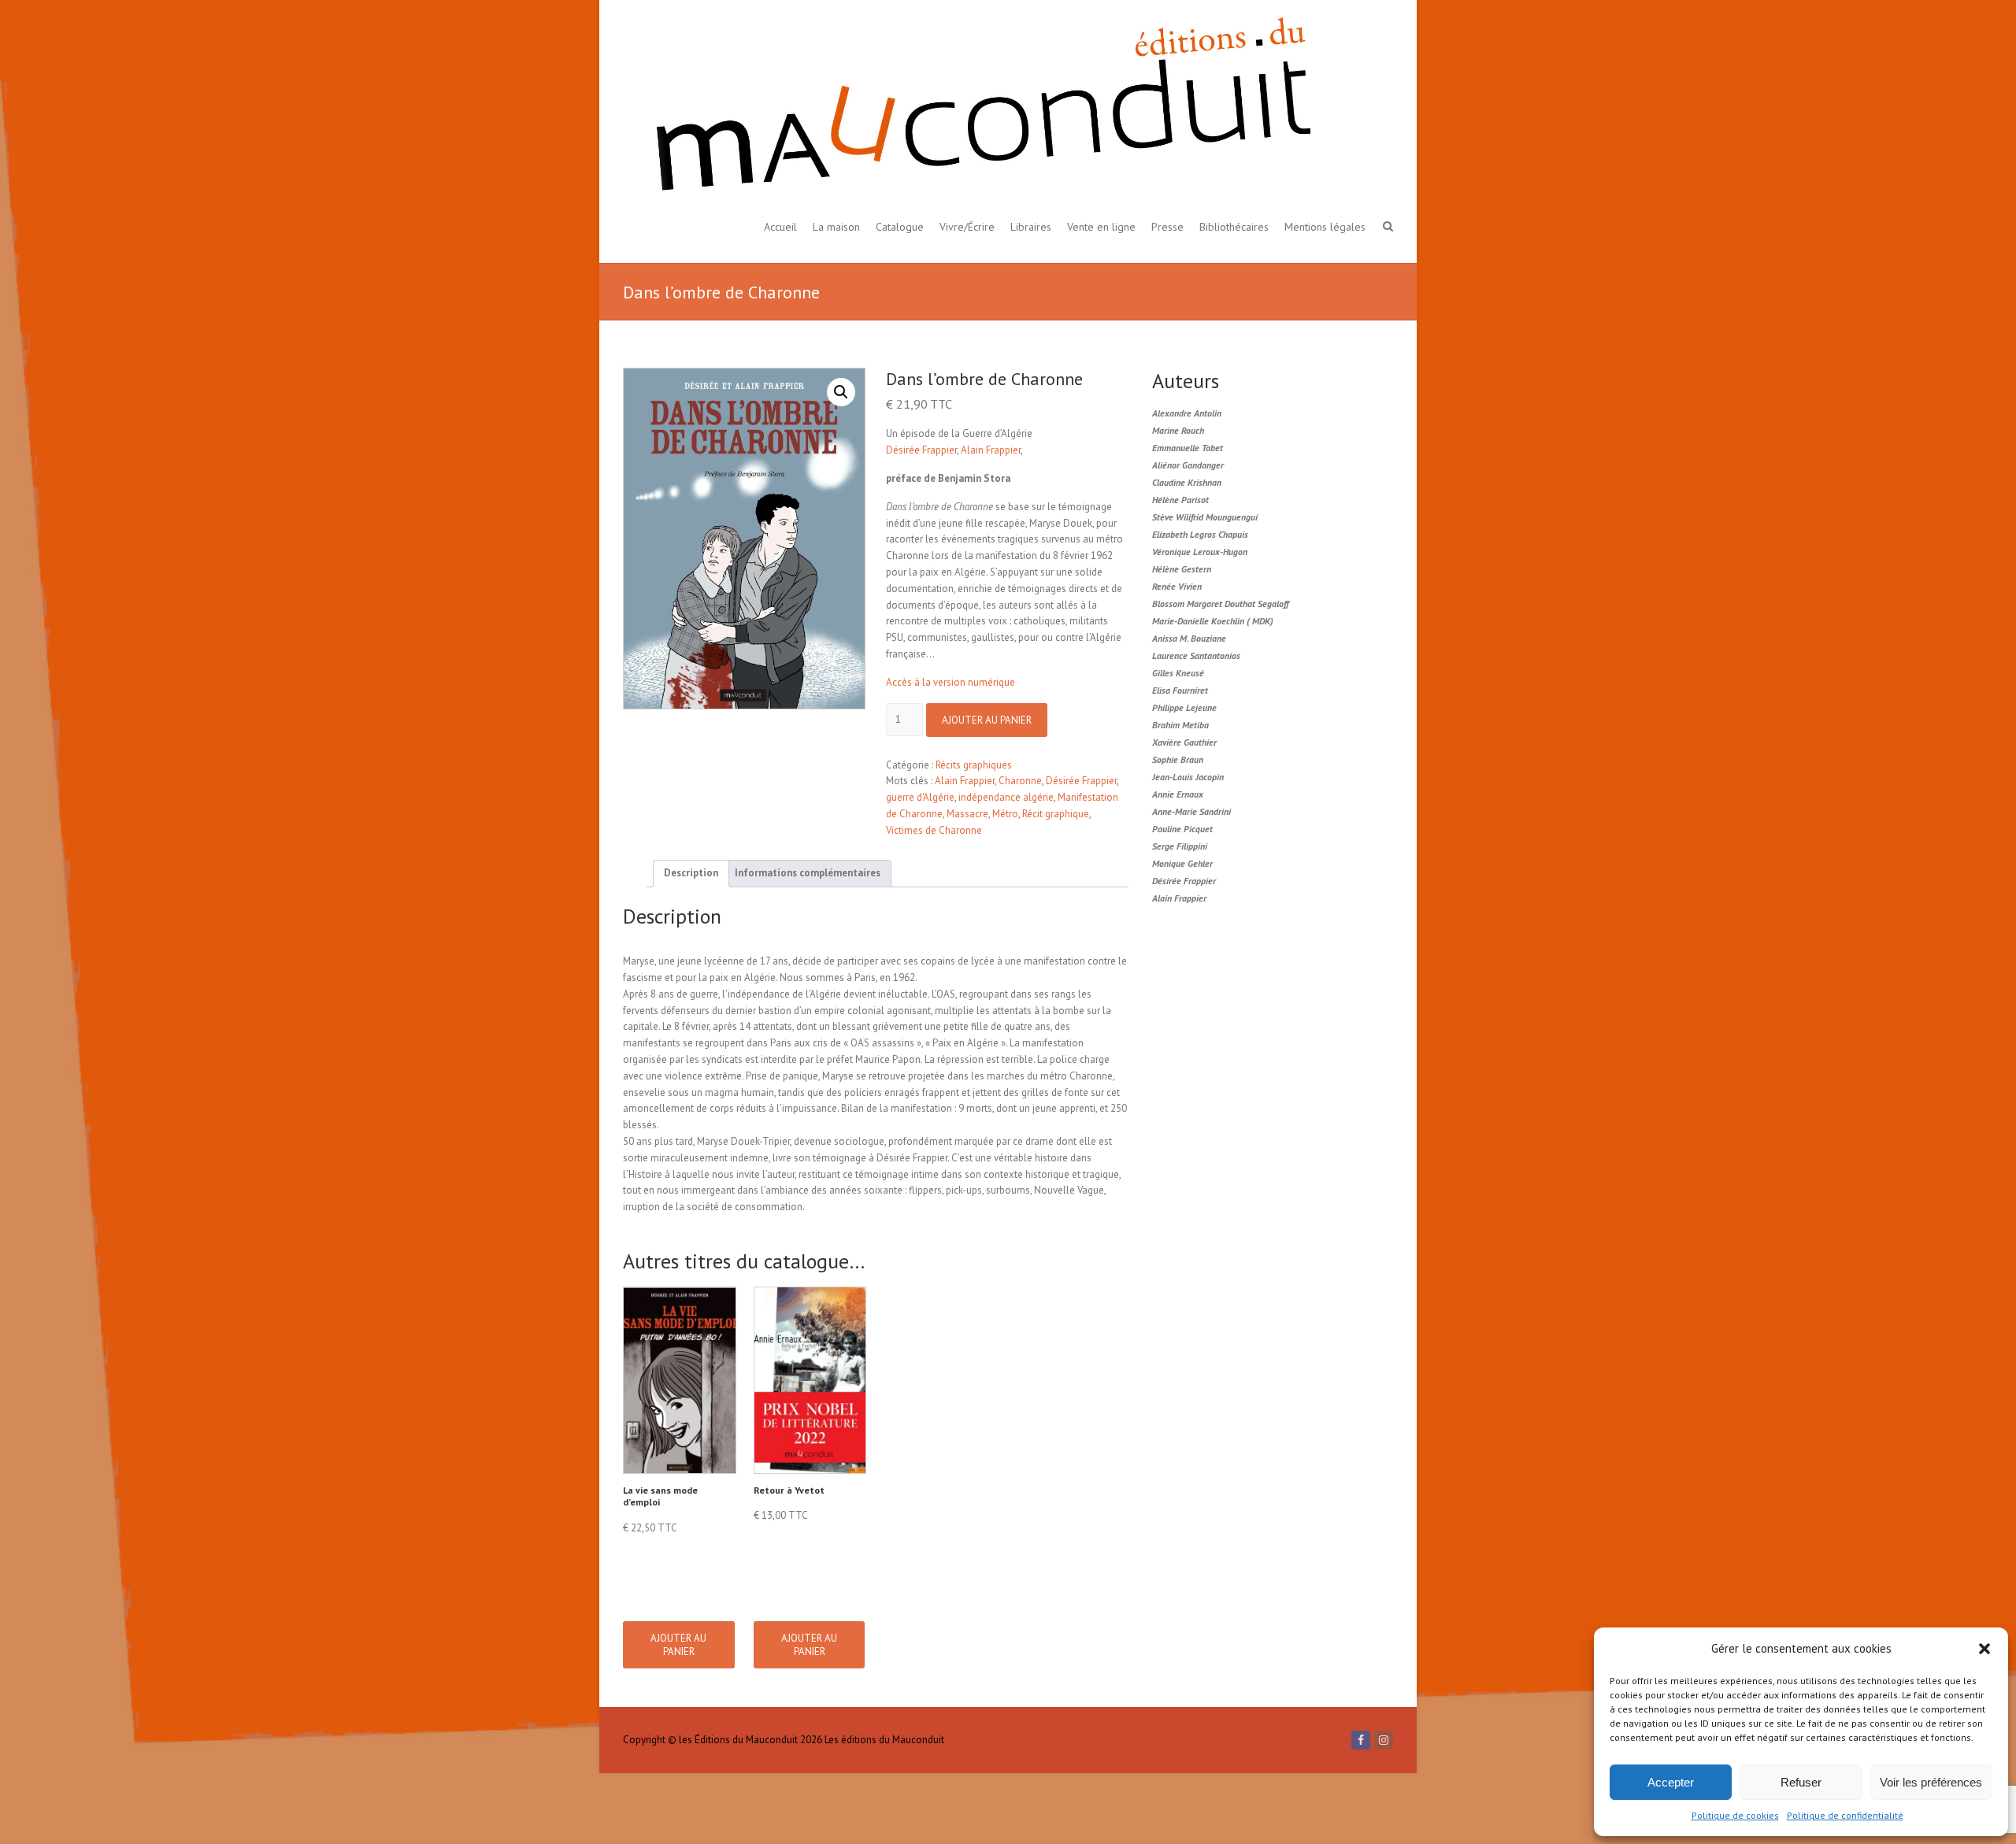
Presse (1167, 227)
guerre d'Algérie (920, 797)
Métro (1005, 814)
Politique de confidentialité (1845, 1815)
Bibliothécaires (1234, 227)
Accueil (780, 227)
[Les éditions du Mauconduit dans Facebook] (1361, 1740)
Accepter (1671, 1782)
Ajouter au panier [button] (678, 1645)
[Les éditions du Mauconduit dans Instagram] (1384, 1740)
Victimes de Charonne (934, 830)
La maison (836, 227)
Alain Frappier (991, 450)
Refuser (1801, 1782)
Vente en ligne (1101, 227)
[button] (1984, 1649)
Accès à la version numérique (951, 682)
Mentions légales (1325, 227)
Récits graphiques (974, 765)
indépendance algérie (1006, 797)
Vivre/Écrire (967, 227)
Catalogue (900, 227)
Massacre (967, 814)
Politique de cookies (1735, 1815)
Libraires (1031, 227)
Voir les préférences (1931, 1782)
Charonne (1020, 781)
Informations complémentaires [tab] (808, 873)
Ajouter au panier (987, 720)
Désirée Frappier (921, 450)
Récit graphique (1056, 814)
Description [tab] (691, 873)
